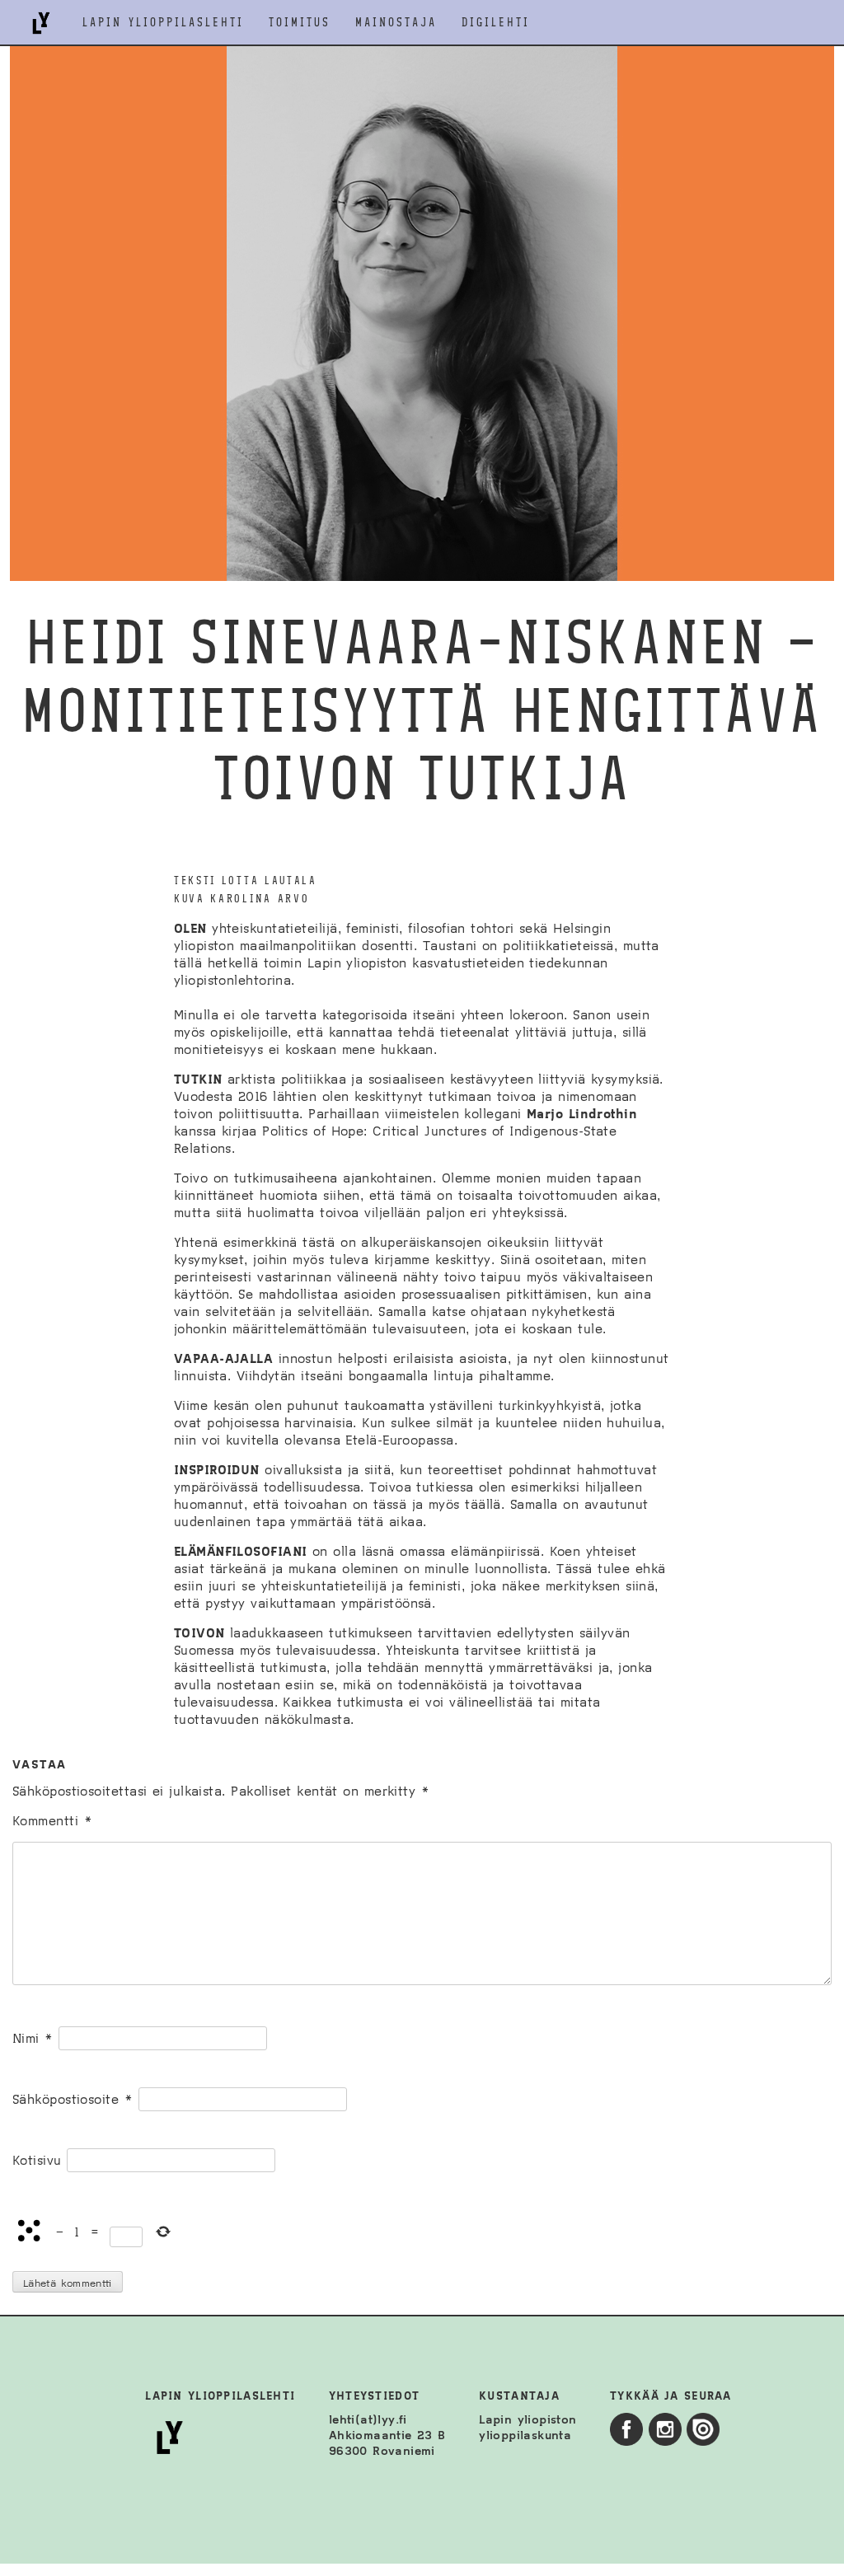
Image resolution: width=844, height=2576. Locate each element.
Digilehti (496, 23)
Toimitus (300, 23)
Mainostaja (396, 23)
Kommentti (52, 1821)
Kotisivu (37, 2160)
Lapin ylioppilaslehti (163, 23)
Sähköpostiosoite (73, 2099)
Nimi (33, 2038)
